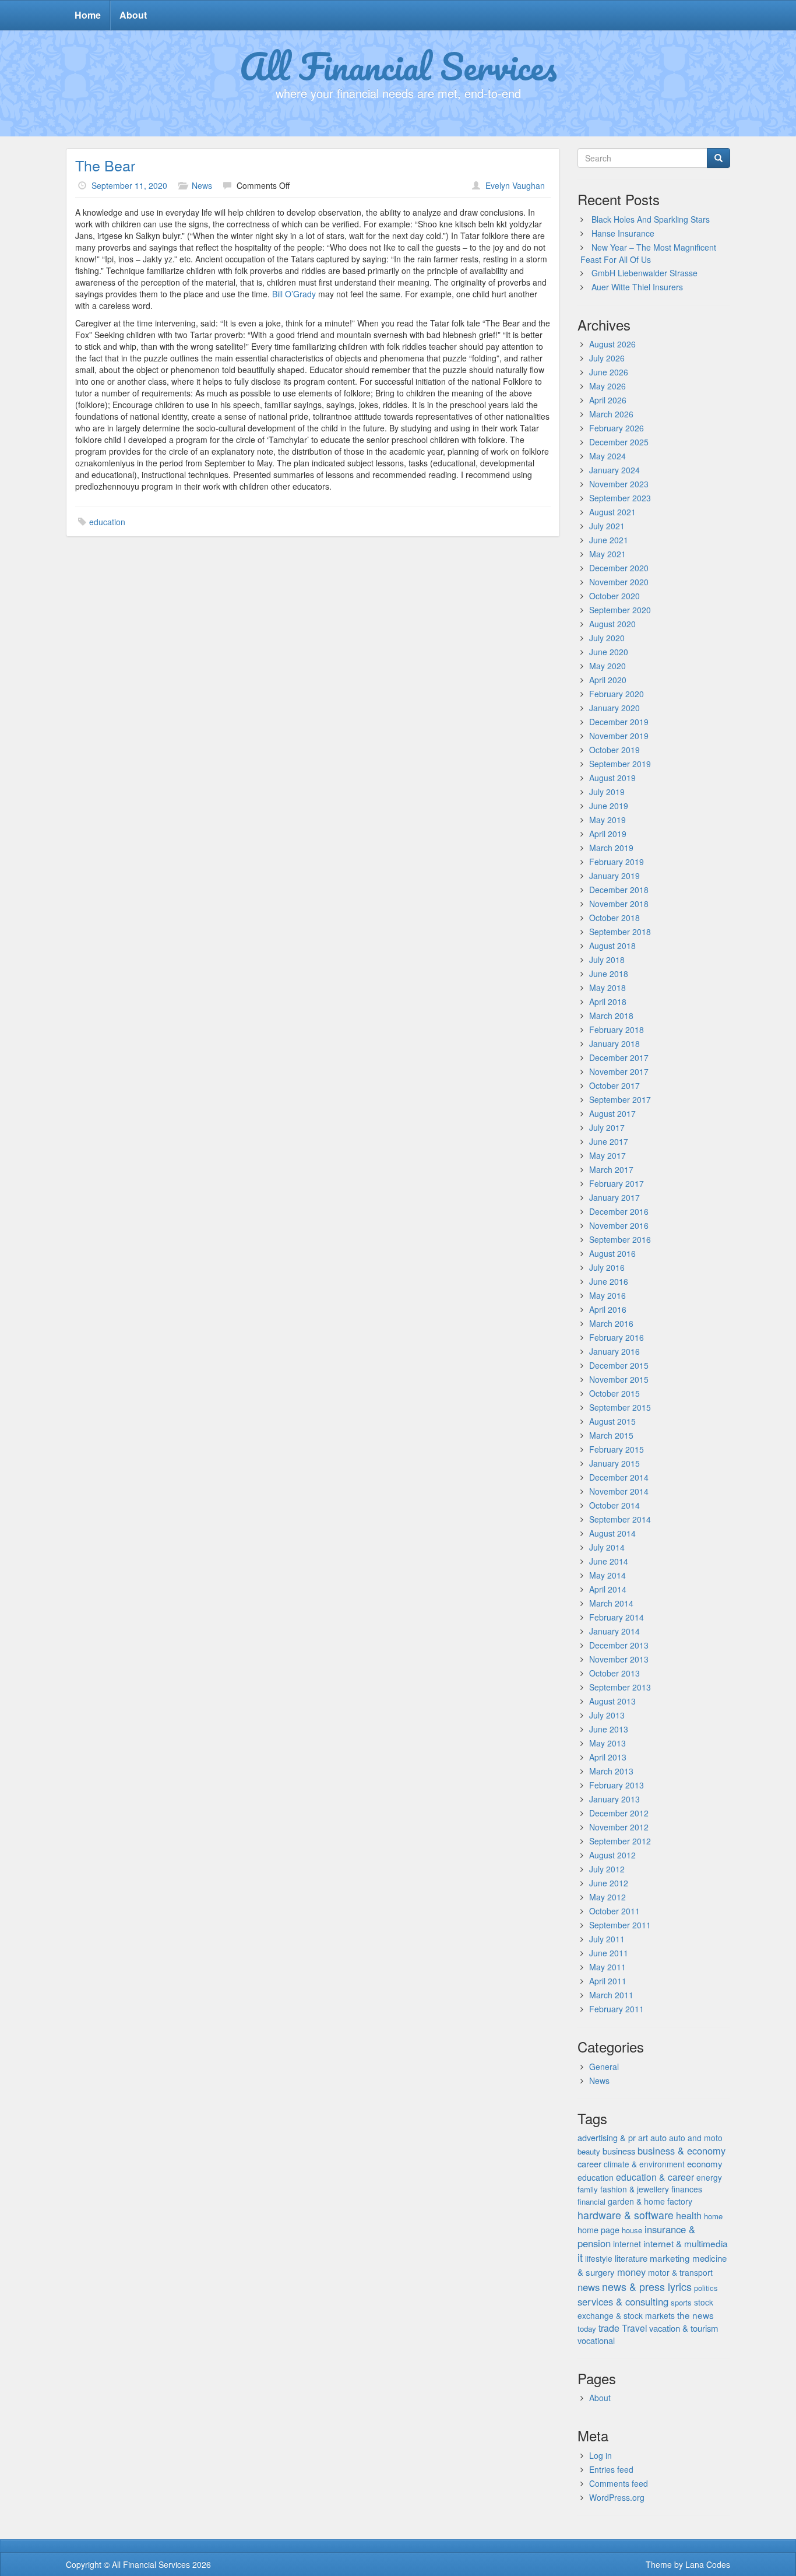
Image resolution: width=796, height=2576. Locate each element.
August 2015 (612, 1421)
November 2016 (619, 1225)
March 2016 (611, 1323)
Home (88, 15)
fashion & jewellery (635, 2189)
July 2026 (607, 358)
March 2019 (611, 848)
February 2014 (617, 1617)
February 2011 (617, 2009)
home (713, 2216)
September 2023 (620, 498)
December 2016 (619, 1211)
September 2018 (620, 932)
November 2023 (619, 484)
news (589, 2287)
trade (609, 2328)
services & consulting (623, 2301)
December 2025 (619, 442)
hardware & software (626, 2215)
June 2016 (609, 1281)
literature (631, 2258)
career (589, 2164)
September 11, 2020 (129, 185)
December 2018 (619, 890)
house (632, 2230)
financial (591, 2201)
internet (627, 2244)
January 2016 (614, 1351)
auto (658, 2137)
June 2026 (609, 372)
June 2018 (609, 974)
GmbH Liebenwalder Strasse (644, 273)
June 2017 (609, 1141)
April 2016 (608, 1309)
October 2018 (614, 918)
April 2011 (608, 1981)
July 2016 (607, 1267)
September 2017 (620, 1099)
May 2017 (607, 1155)
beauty (589, 2151)
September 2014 (620, 1519)
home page (598, 2229)
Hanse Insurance (623, 233)
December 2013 (619, 1645)
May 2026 (607, 386)
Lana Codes (708, 2564)
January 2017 (614, 1197)
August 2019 (612, 778)
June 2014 (609, 1561)
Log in (600, 2455)
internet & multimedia (686, 2243)
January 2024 (614, 470)
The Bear (105, 165)
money (631, 2272)
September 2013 (620, 1687)
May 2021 (607, 554)
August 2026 (612, 344)
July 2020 (607, 638)
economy (705, 2164)
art (643, 2138)
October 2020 (614, 596)
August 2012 (612, 1855)
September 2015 (620, 1407)
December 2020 (619, 568)
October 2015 (614, 1393)
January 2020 (614, 708)
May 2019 (607, 820)
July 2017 (607, 1127)
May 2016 (607, 1295)
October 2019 (614, 750)
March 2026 (611, 414)
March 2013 (611, 1771)
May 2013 (607, 1743)
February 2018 (617, 1029)
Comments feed (619, 2483)
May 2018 (607, 987)
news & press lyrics (647, 2286)
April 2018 (608, 1001)
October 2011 (614, 1911)
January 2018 (614, 1043)
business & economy (681, 2150)
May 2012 (607, 1897)
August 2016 (612, 1253)
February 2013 (617, 1785)
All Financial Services (398, 66)
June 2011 (609, 1953)
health (689, 2215)
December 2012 (619, 1813)
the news (695, 2315)
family (588, 2189)
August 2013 (612, 1701)
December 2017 (619, 1057)
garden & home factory (650, 2201)
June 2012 (609, 1883)
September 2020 (620, 610)
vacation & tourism (684, 2328)
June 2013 (609, 1729)
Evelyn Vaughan (515, 185)
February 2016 (617, 1337)
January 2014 (614, 1631)
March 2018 (611, 1015)
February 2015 (617, 1449)
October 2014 (614, 1505)
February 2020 (617, 694)
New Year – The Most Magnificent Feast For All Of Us (648, 253)
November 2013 (619, 1659)
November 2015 (619, 1379)
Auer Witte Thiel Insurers (637, 287)
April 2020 (608, 680)
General (604, 2067)
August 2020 (612, 624)
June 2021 (609, 540)
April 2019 (608, 834)
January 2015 (614, 1463)
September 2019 (620, 764)
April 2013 (608, 1757)
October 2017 (614, 1085)
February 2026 (617, 428)
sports (681, 2302)
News (202, 185)
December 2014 (619, 1477)
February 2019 (617, 862)
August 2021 (612, 512)
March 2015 (611, 1435)
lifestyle (599, 2258)
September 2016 (620, 1239)
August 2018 (612, 946)
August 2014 (612, 1533)
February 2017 (617, 1183)
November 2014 (619, 1491)
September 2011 (620, 1925)
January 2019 (614, 876)
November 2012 (619, 1827)
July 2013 (607, 1715)
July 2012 (607, 1869)
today (587, 2329)
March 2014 (611, 1603)
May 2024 (607, 456)
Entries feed (611, 2469)
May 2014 (607, 1575)
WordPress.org (617, 2497)
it (580, 2257)
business (619, 2151)
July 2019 (607, 792)
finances (687, 2189)
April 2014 (608, 1589)
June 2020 (609, 652)
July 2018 (607, 960)
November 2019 (619, 736)
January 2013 (614, 1799)
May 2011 (607, 1967)
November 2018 (619, 904)
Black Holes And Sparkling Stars (651, 219)
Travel (634, 2328)
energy (709, 2177)
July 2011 (607, 1939)
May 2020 (607, 666)
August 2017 (612, 1113)
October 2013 (614, 1673)
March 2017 (611, 1169)
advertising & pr (607, 2137)
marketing (670, 2258)
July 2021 (607, 526)
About (133, 15)
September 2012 (620, 1841)
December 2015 (619, 1365)
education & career (655, 2177)
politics (706, 2288)
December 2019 (619, 722)
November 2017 (619, 1071)
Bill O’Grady (294, 294)
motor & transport (680, 2272)
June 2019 (609, 806)
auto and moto (696, 2138)
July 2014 (607, 1547)
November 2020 (619, 582)
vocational (596, 2340)
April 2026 (608, 400)
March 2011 (611, 1995)
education (107, 522)
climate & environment (644, 2164)
